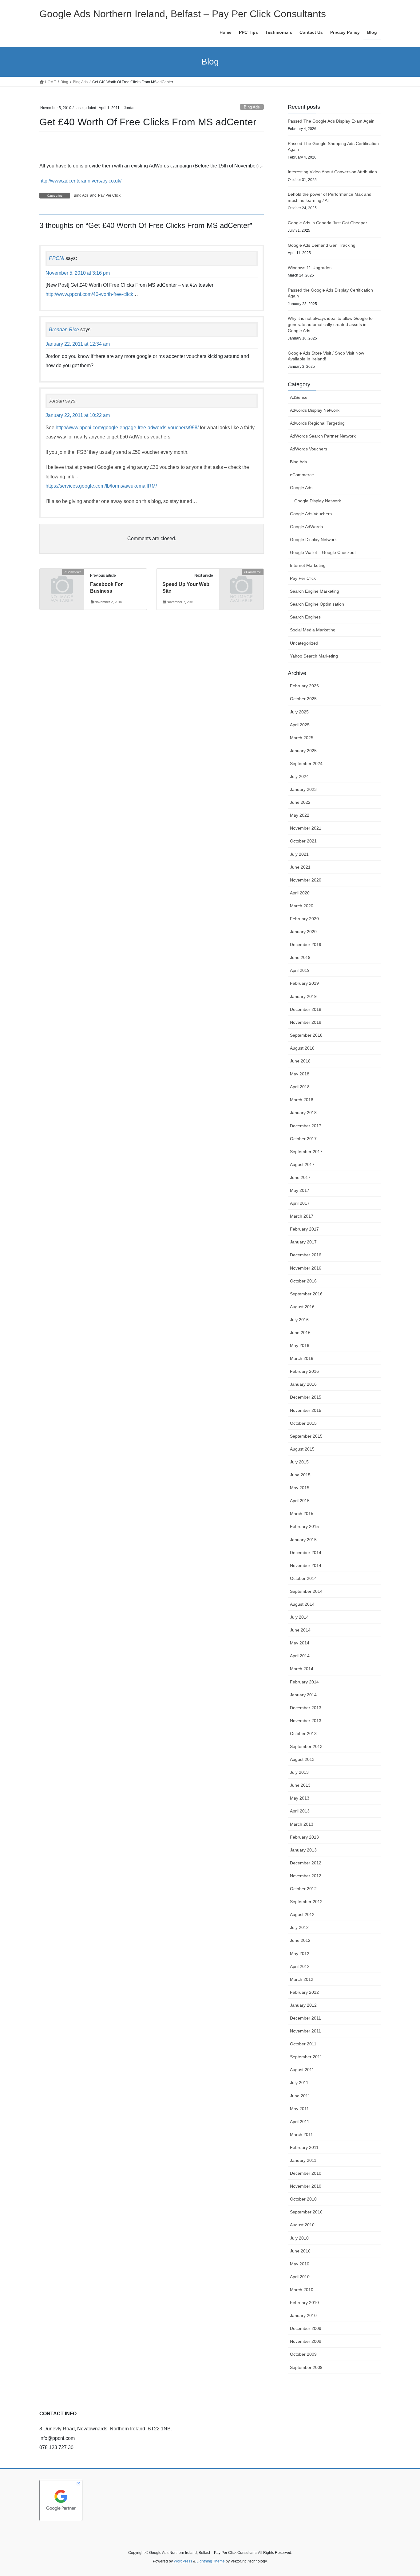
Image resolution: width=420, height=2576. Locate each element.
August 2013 (302, 1759)
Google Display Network (318, 501)
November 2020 (306, 880)
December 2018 (306, 1009)
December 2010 (306, 2173)
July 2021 (299, 854)
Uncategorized (304, 643)
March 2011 (301, 2134)
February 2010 (304, 2303)
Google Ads (301, 488)
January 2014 (303, 1695)
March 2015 (302, 1514)
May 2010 (300, 2264)
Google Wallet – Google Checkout (323, 552)
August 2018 (302, 1048)
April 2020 (300, 893)
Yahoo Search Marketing (314, 656)
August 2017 (302, 1164)
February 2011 (304, 2147)
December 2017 (306, 1126)
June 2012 (300, 1940)
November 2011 (305, 2031)
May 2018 (300, 1074)
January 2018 (303, 1113)
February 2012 (304, 1992)
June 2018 (300, 1061)
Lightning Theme (211, 2561)
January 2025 (303, 751)
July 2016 (299, 1320)
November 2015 (306, 1410)
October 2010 (303, 2199)
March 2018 (302, 1100)
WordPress (183, 2561)
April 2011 (300, 2122)
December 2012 (306, 1863)
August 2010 (302, 2225)
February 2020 (304, 919)
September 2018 (306, 1035)
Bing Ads (252, 107)
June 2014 (300, 1630)
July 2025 (299, 712)
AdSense (299, 397)
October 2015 (303, 1423)
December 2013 (306, 1708)
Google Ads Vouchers (311, 514)
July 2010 (299, 2238)
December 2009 (306, 2328)
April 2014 (300, 1656)
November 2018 (306, 1022)
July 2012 (299, 1927)
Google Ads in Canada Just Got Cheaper (327, 223)
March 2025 (302, 738)
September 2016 (306, 1294)
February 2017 (304, 1229)
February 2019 (304, 983)
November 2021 (306, 828)
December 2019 (306, 944)
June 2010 (300, 2251)
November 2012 (306, 1876)
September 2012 (306, 1902)
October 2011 (303, 2044)
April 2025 (300, 725)
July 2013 (299, 1772)
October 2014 (303, 1578)
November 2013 (306, 1721)
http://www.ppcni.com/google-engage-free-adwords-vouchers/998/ (127, 428)
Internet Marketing (308, 565)
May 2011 (299, 2109)
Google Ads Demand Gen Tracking (322, 245)
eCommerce (302, 475)
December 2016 (306, 1255)
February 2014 (304, 1682)
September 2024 (306, 764)
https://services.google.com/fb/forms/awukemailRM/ (101, 486)
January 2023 (303, 789)
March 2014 (302, 1669)
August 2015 (302, 1449)
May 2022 (300, 815)
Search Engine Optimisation (317, 604)
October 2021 (303, 841)
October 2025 (303, 699)
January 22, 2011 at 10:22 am (78, 415)
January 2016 (303, 1384)
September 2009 (306, 2367)
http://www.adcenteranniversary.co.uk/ (80, 181)
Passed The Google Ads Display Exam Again (331, 121)
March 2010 (302, 2290)
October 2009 (303, 2354)
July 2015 (299, 1462)
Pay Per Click (109, 195)
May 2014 (300, 1643)
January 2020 (303, 932)
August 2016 (302, 1307)
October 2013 (303, 1734)
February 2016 (304, 1371)
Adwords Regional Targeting (317, 423)
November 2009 (306, 2341)
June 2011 (300, 2096)
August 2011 (302, 2070)
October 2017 (303, 1139)
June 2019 (300, 957)
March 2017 (302, 1216)
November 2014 (306, 1565)
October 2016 (303, 1281)
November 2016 (306, 1268)
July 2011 (299, 2083)
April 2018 (300, 1087)
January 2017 (303, 1242)
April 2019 (300, 970)
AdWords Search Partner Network (323, 436)
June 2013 (300, 1785)
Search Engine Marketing (315, 591)
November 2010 (306, 2186)
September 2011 (306, 2057)
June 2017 (300, 1177)
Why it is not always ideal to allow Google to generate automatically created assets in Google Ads (330, 324)
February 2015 (304, 1526)
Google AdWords (306, 527)
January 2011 (303, 2160)
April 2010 (300, 2277)
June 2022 (300, 802)
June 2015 (300, 1475)
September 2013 (306, 1746)
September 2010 (306, 2212)
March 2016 (302, 1358)
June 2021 (300, 867)
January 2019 (303, 996)
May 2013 (300, 1798)
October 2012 (303, 1889)
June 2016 (300, 1333)
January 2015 (303, 1540)
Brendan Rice (64, 330)
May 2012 (300, 1954)
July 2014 (299, 1617)
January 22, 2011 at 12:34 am (78, 344)
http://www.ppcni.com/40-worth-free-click (89, 294)
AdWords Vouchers (309, 449)
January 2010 (303, 2315)
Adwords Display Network (315, 410)
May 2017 (300, 1190)
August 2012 (302, 1914)
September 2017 (306, 1152)
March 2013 (302, 1824)
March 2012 (302, 1979)
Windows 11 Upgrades (310, 268)
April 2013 (300, 1811)
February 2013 (304, 1837)
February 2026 (304, 686)
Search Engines (305, 617)
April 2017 (300, 1203)
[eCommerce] (62, 582)
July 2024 (299, 776)
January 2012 (303, 2005)
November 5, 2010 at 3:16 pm (78, 273)
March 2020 (302, 906)
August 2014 (302, 1604)
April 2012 (300, 1966)
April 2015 (300, 1501)
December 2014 (306, 1553)
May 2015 (300, 1488)
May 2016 (300, 1345)
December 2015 (306, 1397)
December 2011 (305, 2018)
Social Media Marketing (313, 630)
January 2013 (303, 1850)
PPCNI (57, 258)
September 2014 (306, 1591)
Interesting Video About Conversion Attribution (332, 172)
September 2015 (306, 1436)
